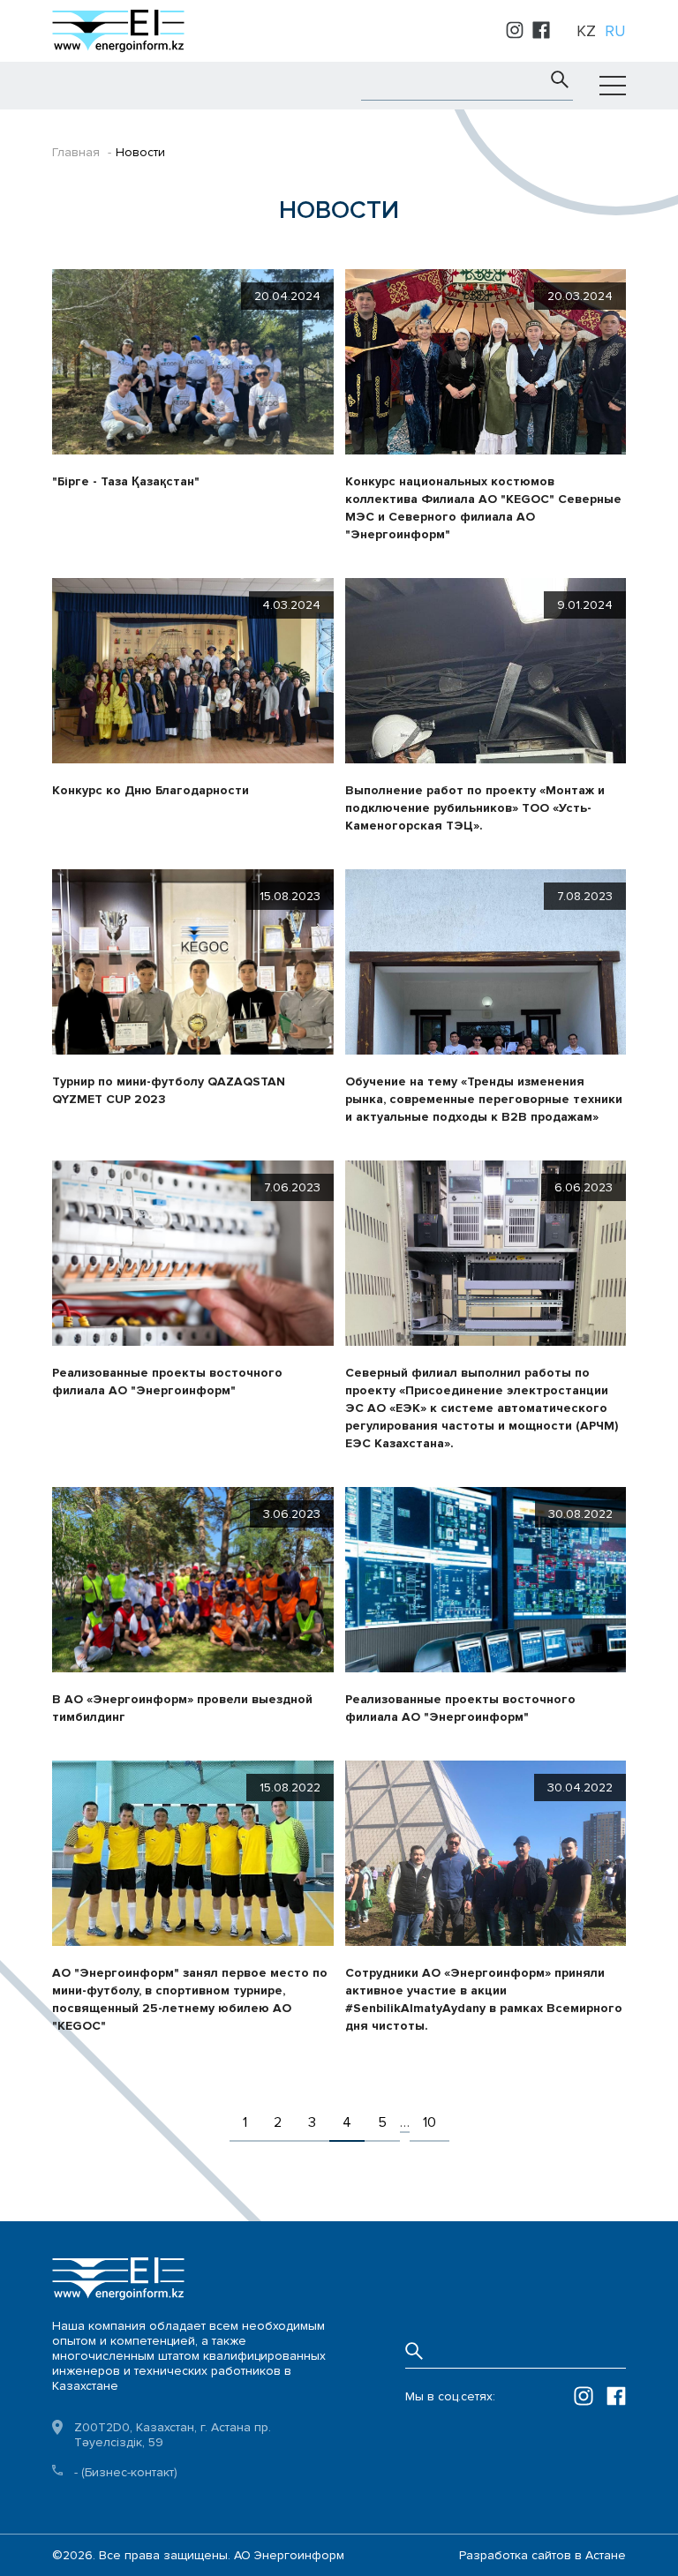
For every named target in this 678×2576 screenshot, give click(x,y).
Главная (76, 152)
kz (586, 31)
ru (615, 31)
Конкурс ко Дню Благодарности (151, 790)
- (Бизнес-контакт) (126, 2472)
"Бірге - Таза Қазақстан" (126, 481)
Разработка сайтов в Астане (542, 2555)
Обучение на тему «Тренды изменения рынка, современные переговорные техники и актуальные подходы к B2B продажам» (484, 1099)
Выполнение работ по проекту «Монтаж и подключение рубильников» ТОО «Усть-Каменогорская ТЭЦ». (475, 808)
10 (429, 2122)
